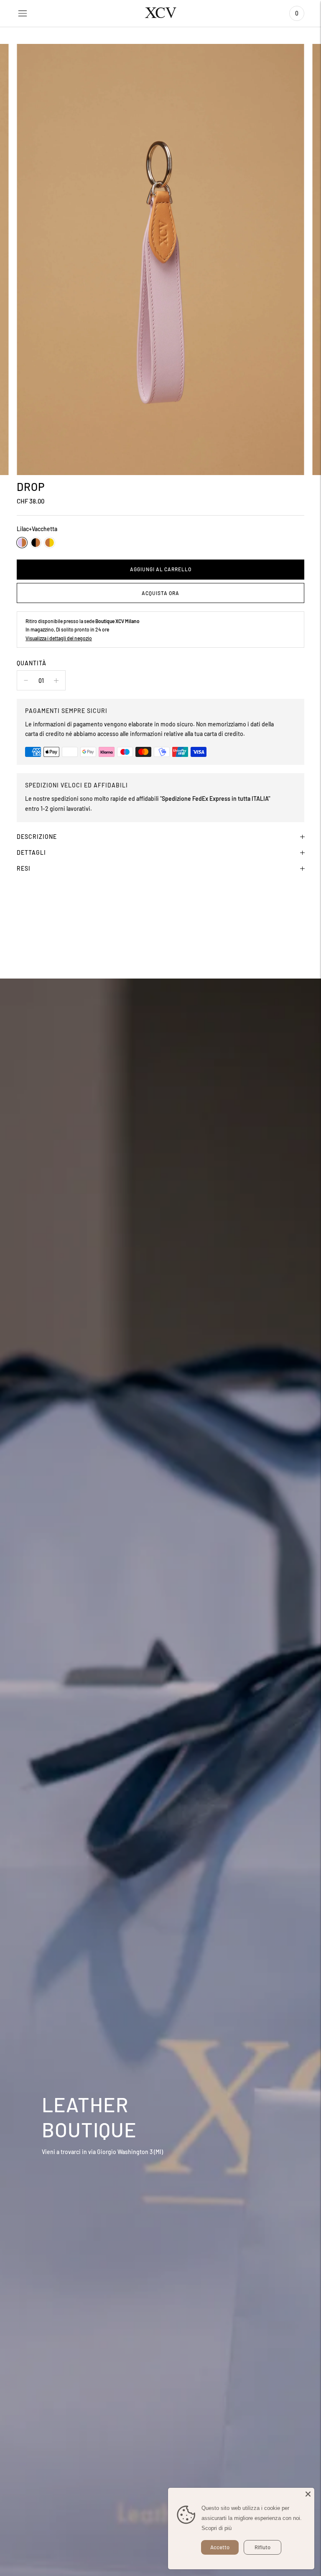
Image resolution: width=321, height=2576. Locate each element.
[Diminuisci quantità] (56, 680)
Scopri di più (217, 2528)
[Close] (308, 2494)
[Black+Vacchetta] (36, 543)
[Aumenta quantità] (26, 680)
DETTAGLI (31, 852)
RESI (24, 868)
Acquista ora (160, 593)
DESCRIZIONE (37, 837)
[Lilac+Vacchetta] (22, 543)
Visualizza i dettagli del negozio (59, 638)
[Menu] (23, 13)
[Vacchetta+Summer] (50, 543)
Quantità (32, 663)
